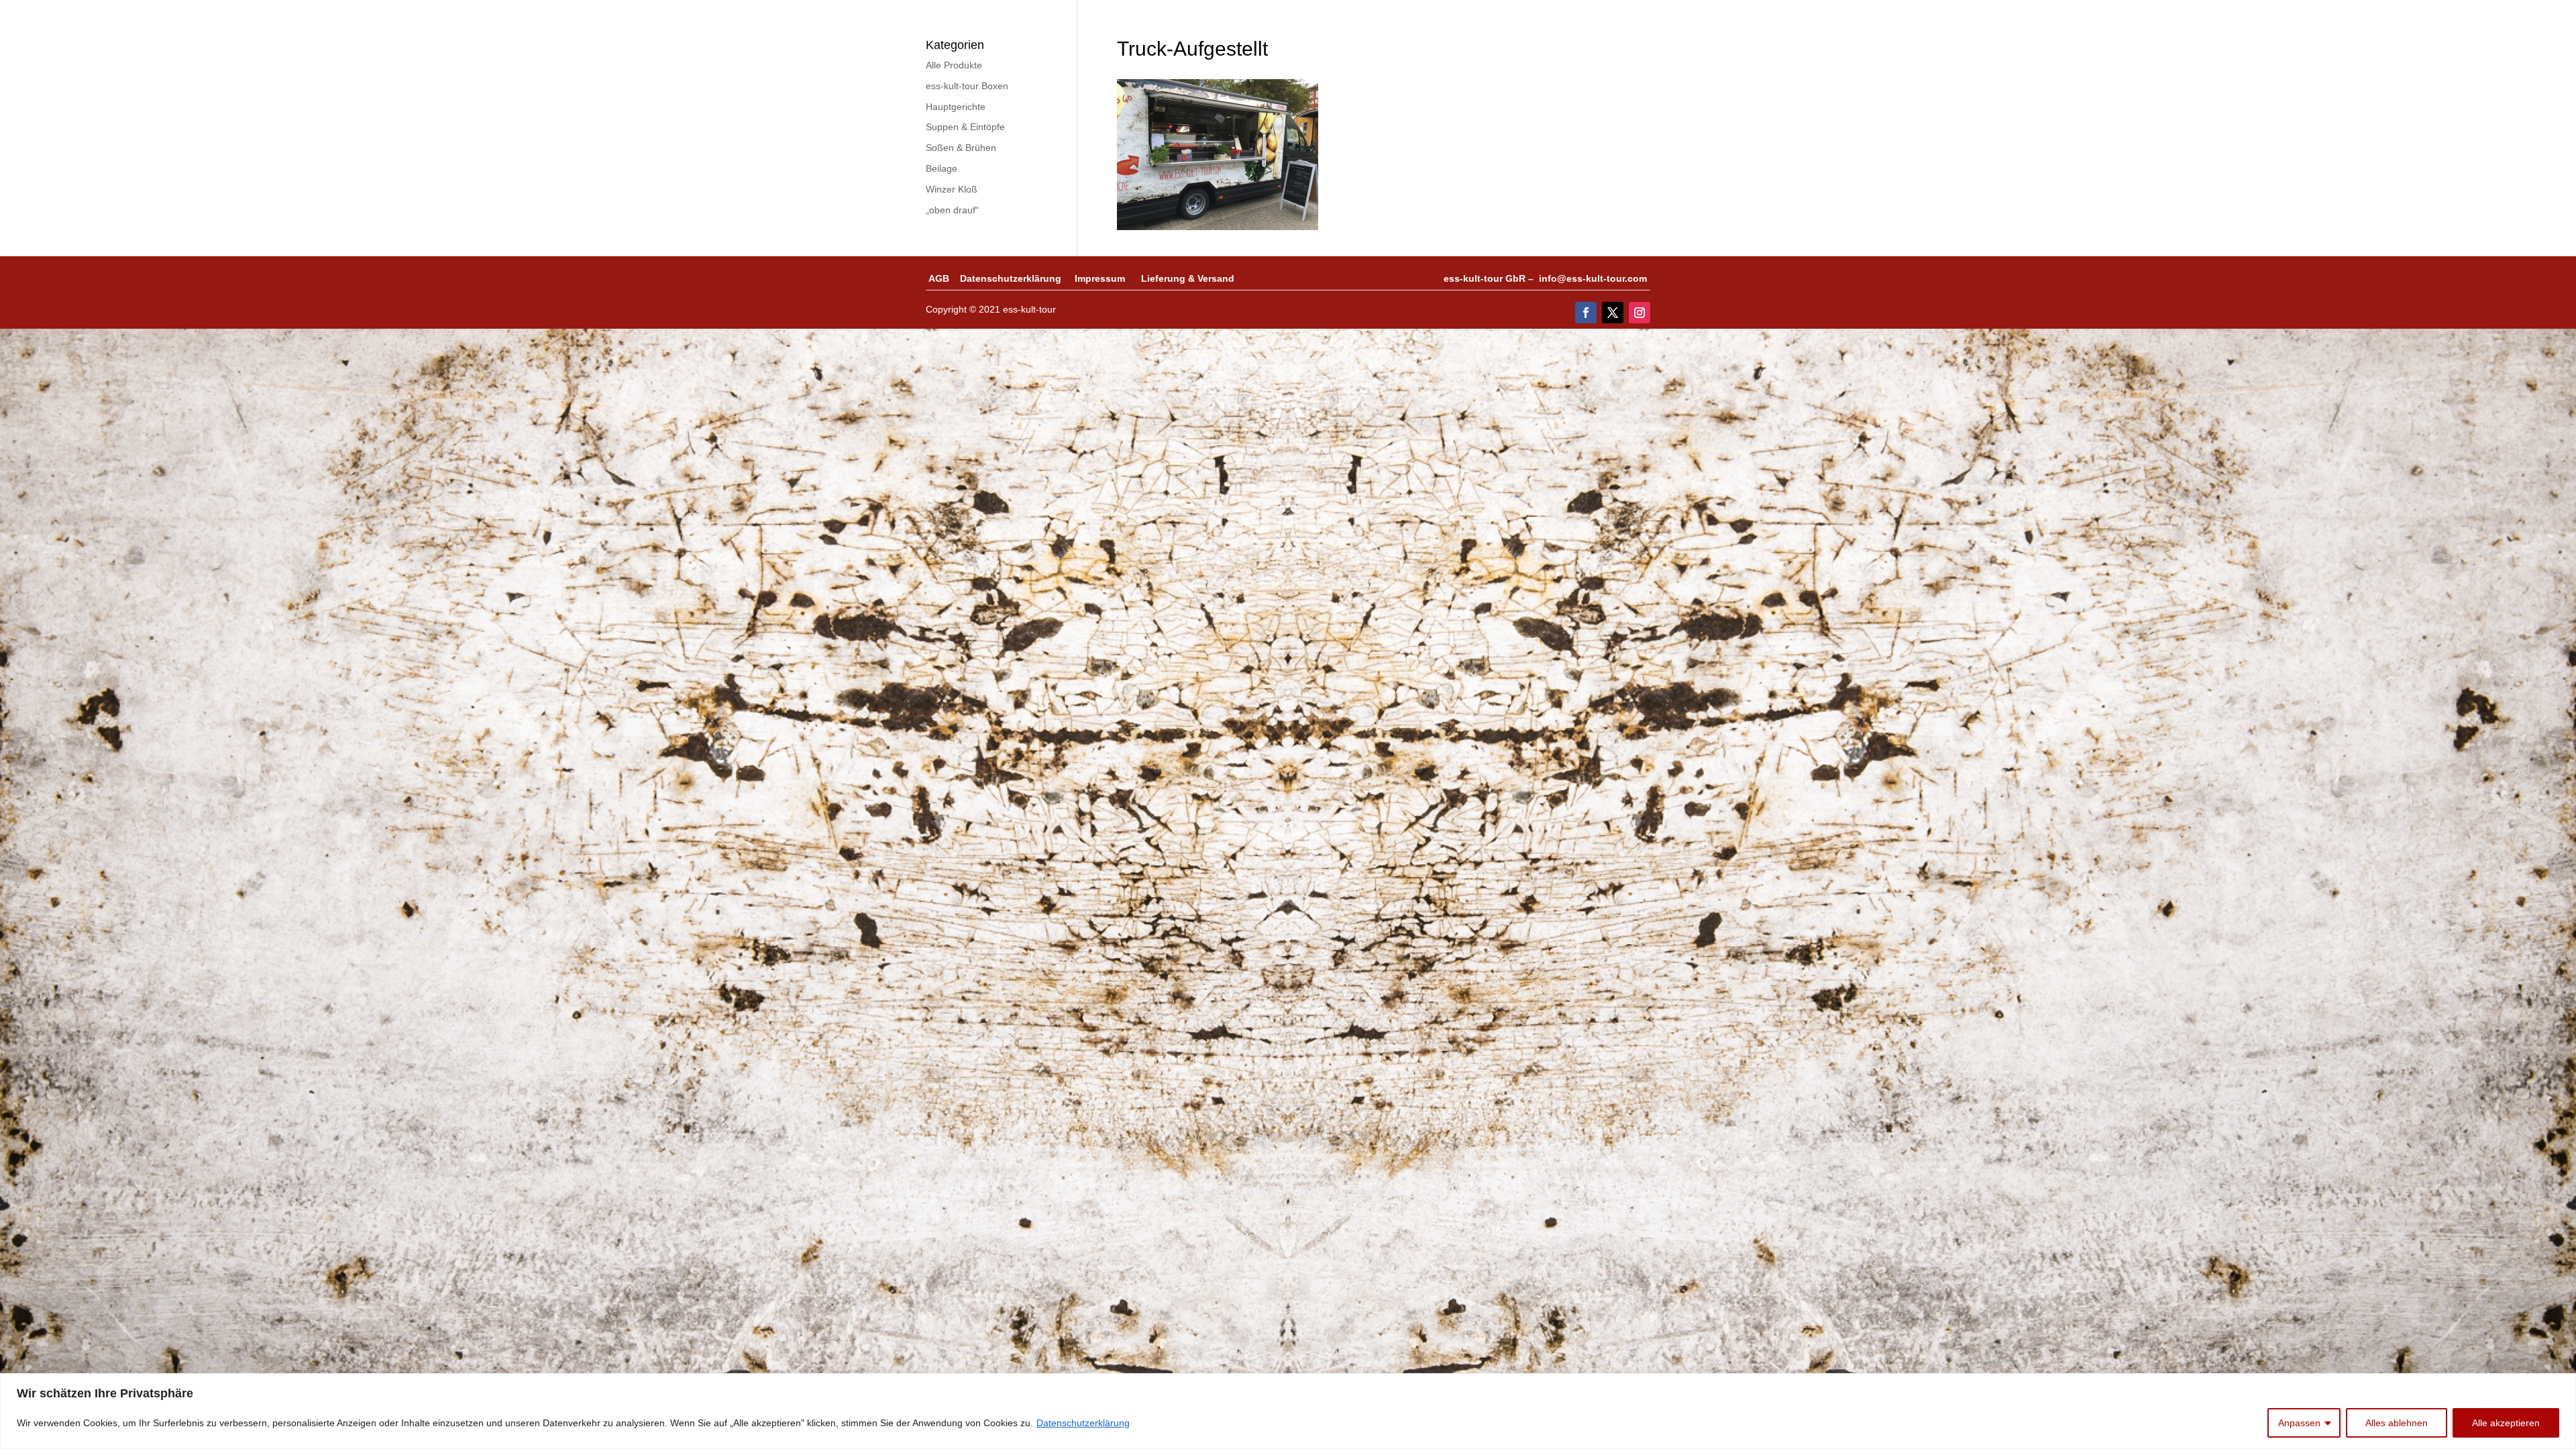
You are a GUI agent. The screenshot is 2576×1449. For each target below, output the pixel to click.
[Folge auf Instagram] (1640, 313)
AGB (944, 278)
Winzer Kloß (952, 189)
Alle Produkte (954, 65)
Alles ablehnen (2397, 1423)
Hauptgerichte (956, 107)
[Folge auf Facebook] (1586, 313)
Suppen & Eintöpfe (965, 127)
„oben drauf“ (952, 210)
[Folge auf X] (1613, 313)
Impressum (1108, 278)
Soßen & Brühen (961, 148)
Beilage (942, 168)
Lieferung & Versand (1188, 278)
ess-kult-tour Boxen (967, 86)
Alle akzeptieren (2506, 1423)
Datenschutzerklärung (1083, 1423)
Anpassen (2299, 1423)
